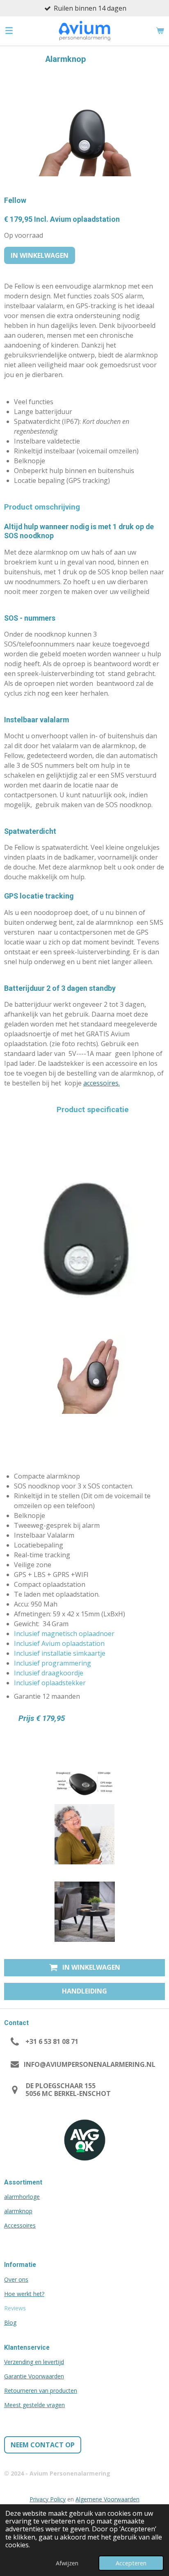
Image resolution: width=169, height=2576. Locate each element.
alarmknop (18, 2211)
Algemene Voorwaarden (107, 2499)
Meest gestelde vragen (34, 2405)
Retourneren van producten (41, 2391)
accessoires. (102, 1083)
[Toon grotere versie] (85, 1834)
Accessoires (20, 2225)
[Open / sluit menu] (9, 31)
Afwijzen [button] (67, 2563)
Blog (10, 2322)
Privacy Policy (48, 2499)
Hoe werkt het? (24, 2294)
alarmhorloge (22, 2197)
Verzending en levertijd (34, 2362)
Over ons (16, 2279)
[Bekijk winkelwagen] (160, 31)
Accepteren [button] (131, 2563)
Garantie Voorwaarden (34, 2376)
